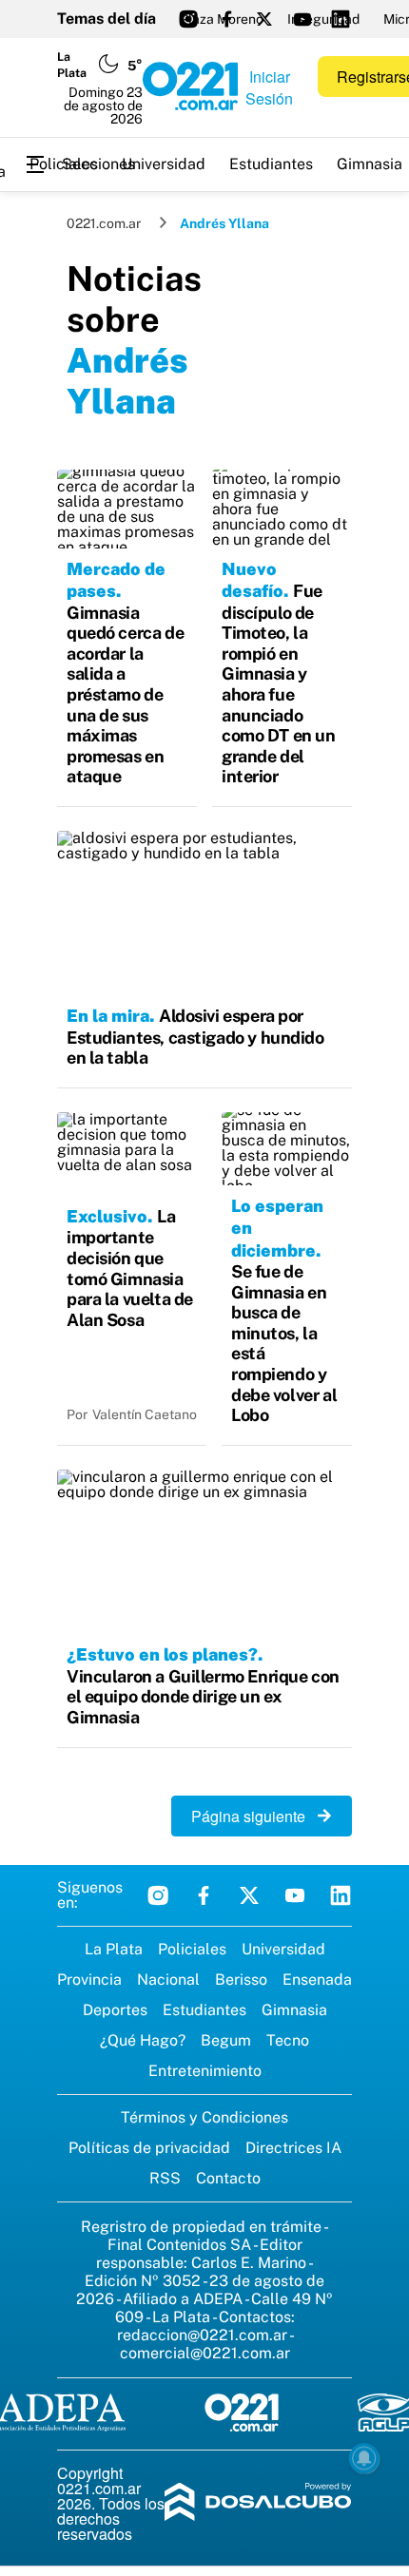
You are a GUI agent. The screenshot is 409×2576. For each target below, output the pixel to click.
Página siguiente (254, 1816)
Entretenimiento (205, 2071)
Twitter (249, 1895)
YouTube (295, 1895)
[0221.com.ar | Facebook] (226, 19)
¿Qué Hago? (143, 2040)
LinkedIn (341, 1895)
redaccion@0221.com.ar (202, 2335)
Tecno (288, 2040)
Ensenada (317, 1980)
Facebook (204, 1895)
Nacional (168, 1980)
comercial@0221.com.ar (205, 2353)
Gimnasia (294, 2010)
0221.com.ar (104, 223)
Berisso (241, 1980)
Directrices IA (293, 2148)
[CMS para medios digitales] (258, 2503)
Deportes (115, 2010)
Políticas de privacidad (149, 2148)
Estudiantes (271, 164)
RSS (165, 2178)
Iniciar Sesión (269, 87)
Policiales (64, 164)
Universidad (164, 164)
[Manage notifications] (364, 2458)
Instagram (158, 1895)
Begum (226, 2040)
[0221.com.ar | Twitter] (264, 19)
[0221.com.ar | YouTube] (302, 19)
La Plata (114, 1949)
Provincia (89, 1980)
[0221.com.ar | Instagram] (188, 19)
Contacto (228, 2178)
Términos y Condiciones (204, 2117)
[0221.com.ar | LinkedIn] (341, 19)
